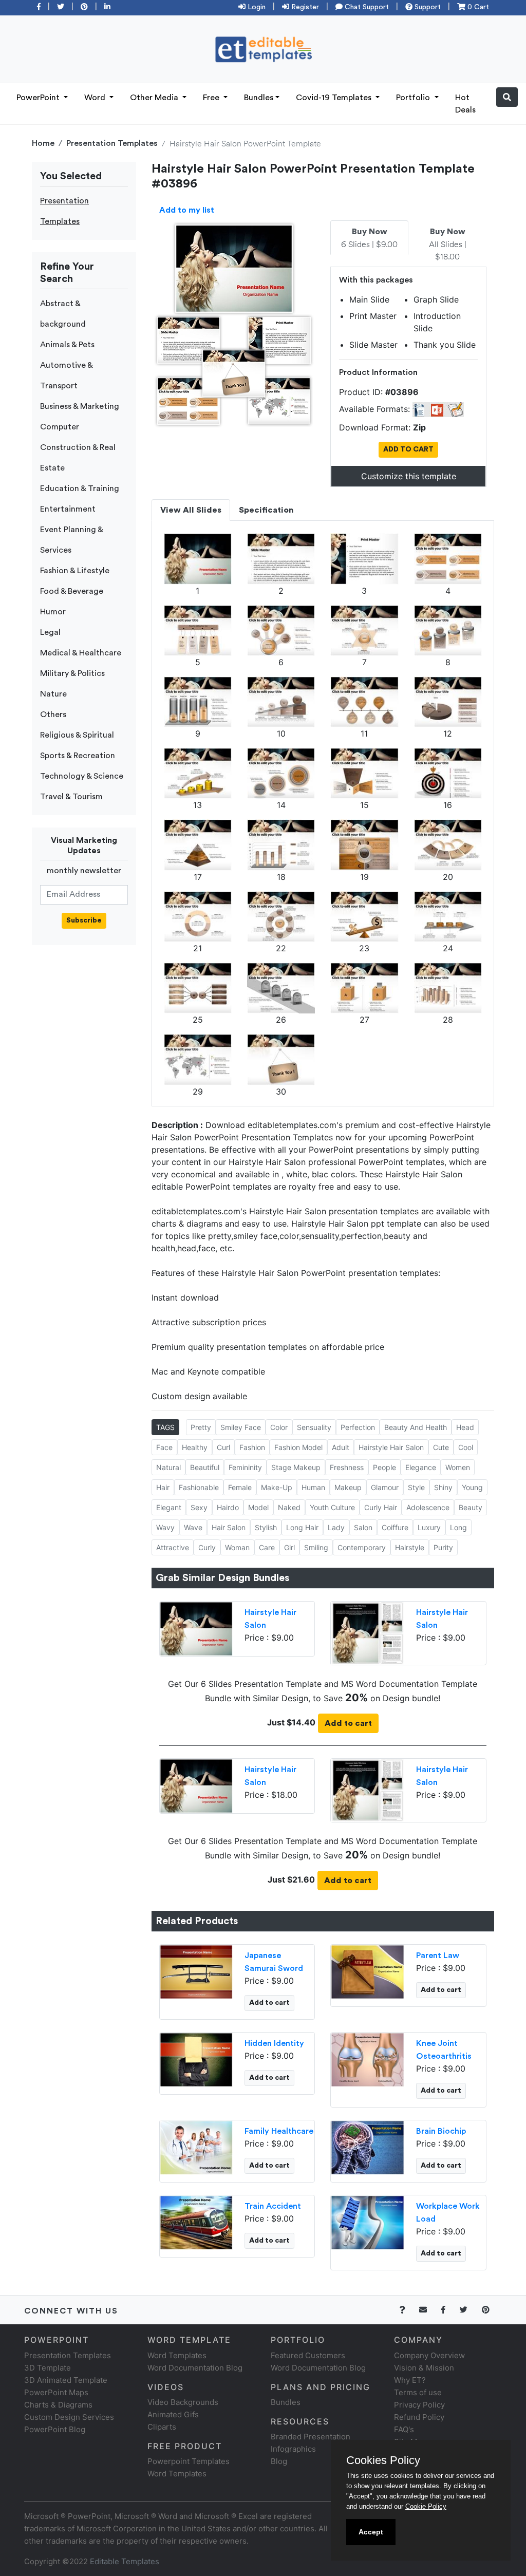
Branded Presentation (311, 2437)
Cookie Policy (426, 2506)
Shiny (443, 1487)
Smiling (316, 1547)
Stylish (266, 1527)
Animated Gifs (173, 2414)
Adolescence (428, 1507)
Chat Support (366, 7)
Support (427, 7)
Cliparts (162, 2427)
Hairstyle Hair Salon (391, 1447)
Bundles (259, 98)
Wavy (165, 1527)
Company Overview (429, 2355)
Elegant (169, 1507)
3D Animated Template (66, 2380)
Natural (168, 1467)
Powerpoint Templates (189, 2461)
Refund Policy (419, 2417)
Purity (443, 1547)
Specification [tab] (266, 510)
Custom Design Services (69, 2417)
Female (240, 1487)
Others (53, 714)
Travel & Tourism (71, 797)
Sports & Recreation (78, 756)
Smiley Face (241, 1427)
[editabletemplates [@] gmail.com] (429, 2310)
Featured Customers (308, 2355)
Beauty (471, 1507)
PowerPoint (39, 98)
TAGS (165, 1427)
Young (472, 1487)
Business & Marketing (80, 406)
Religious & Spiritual (77, 735)
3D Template (48, 2368)
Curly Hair (381, 1507)
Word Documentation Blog (195, 2368)
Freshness (347, 1467)
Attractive (173, 1547)
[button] (507, 97)
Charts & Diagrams (58, 2405)
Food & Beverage (72, 591)
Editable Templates (125, 2561)
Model (258, 1507)
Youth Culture (332, 1507)
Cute (441, 1447)
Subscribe (84, 920)
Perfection (358, 1427)
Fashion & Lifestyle (75, 571)
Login (256, 7)
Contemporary (362, 1547)
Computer (60, 427)
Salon (363, 1527)
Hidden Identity (274, 2043)
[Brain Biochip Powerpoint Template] (368, 2147)
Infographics (293, 2449)
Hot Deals (465, 104)
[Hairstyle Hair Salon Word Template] (368, 1632)
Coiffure (395, 1527)
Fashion (252, 1447)
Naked (289, 1507)
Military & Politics (72, 673)
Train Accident (273, 2206)
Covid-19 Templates (335, 98)
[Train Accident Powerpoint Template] (196, 2222)
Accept (371, 2532)
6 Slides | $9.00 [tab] (369, 238)
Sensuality (314, 1427)
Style (416, 1487)
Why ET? (410, 2380)
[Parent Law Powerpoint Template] (368, 1971)
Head (465, 1427)
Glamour (385, 1487)
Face (164, 1447)
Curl (223, 1447)
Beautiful (205, 1467)
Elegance (421, 1467)
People (384, 1467)
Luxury (429, 1527)
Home (43, 143)
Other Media (155, 98)
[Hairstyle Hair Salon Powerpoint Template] (196, 1628)
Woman (237, 1547)
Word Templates (177, 2355)
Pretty (201, 1427)
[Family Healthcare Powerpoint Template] (196, 2147)
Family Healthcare (279, 2131)
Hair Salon (229, 1527)
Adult (341, 1447)
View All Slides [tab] (191, 510)
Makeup (348, 1487)
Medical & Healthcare (81, 653)
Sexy (199, 1507)
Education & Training (80, 488)
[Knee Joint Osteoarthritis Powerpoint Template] (368, 2059)
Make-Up (277, 1487)
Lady (336, 1527)
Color (279, 1427)
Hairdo (228, 1507)
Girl (289, 1547)
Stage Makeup (296, 1467)
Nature (53, 694)
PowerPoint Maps (56, 2392)
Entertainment (68, 509)
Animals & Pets (67, 345)
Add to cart (348, 1723)
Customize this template (409, 476)
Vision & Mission (424, 2368)
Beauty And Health (416, 1427)
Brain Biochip (441, 2131)
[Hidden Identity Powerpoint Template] (196, 2059)
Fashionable (199, 1487)
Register (304, 7)
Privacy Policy (419, 2405)
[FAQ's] (408, 2310)
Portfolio (414, 98)
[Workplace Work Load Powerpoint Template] (368, 2222)
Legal (50, 632)
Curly (207, 1547)
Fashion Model (298, 1447)
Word (96, 98)
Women (458, 1467)
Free (212, 98)
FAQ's (404, 2429)
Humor (53, 612)
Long (458, 1527)
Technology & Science (82, 776)
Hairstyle (410, 1547)
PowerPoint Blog (55, 2429)
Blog (279, 2461)
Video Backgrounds (183, 2402)
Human (313, 1487)
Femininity (245, 1467)
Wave (193, 1527)
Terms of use (418, 2392)
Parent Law (438, 1955)
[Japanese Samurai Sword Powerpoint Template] (196, 1971)
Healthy (195, 1447)
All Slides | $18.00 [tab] (448, 245)
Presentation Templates (112, 143)
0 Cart (477, 7)
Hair (163, 1487)
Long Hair (302, 1527)
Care (267, 1547)
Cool (466, 1447)
